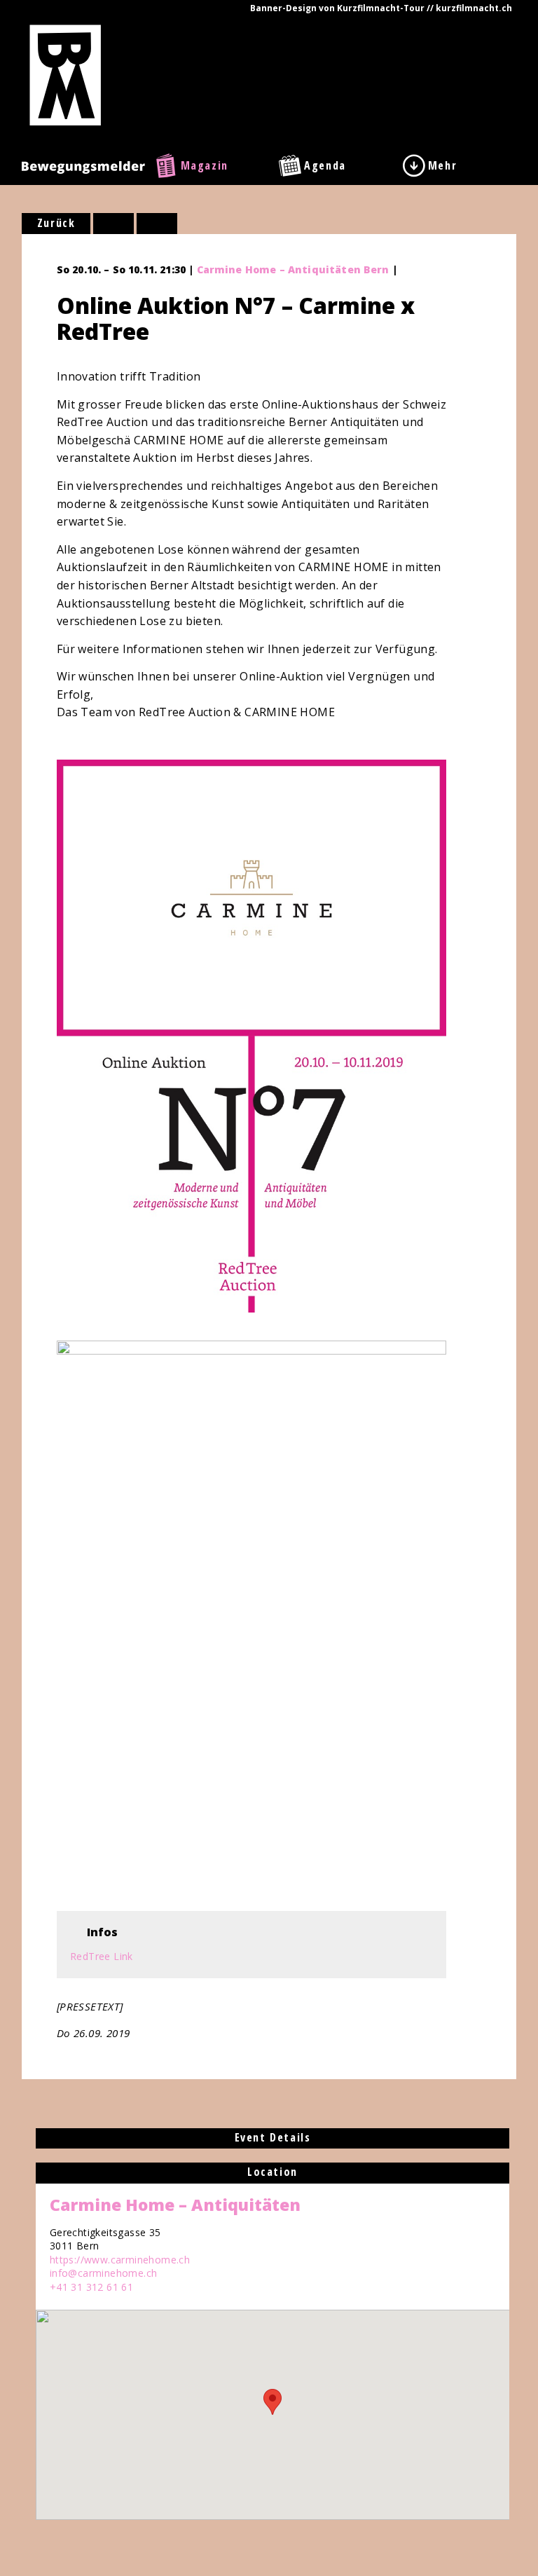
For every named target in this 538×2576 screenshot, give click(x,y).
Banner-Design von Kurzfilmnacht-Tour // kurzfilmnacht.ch (381, 8)
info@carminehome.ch (104, 2273)
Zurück (56, 223)
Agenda (325, 165)
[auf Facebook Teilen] (113, 224)
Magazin (205, 165)
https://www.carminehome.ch (120, 2260)
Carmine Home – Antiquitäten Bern (293, 269)
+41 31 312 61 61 (91, 2287)
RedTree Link (102, 1956)
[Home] (65, 74)
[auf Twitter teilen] (157, 224)
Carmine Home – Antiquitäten (175, 2205)
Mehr (442, 165)
